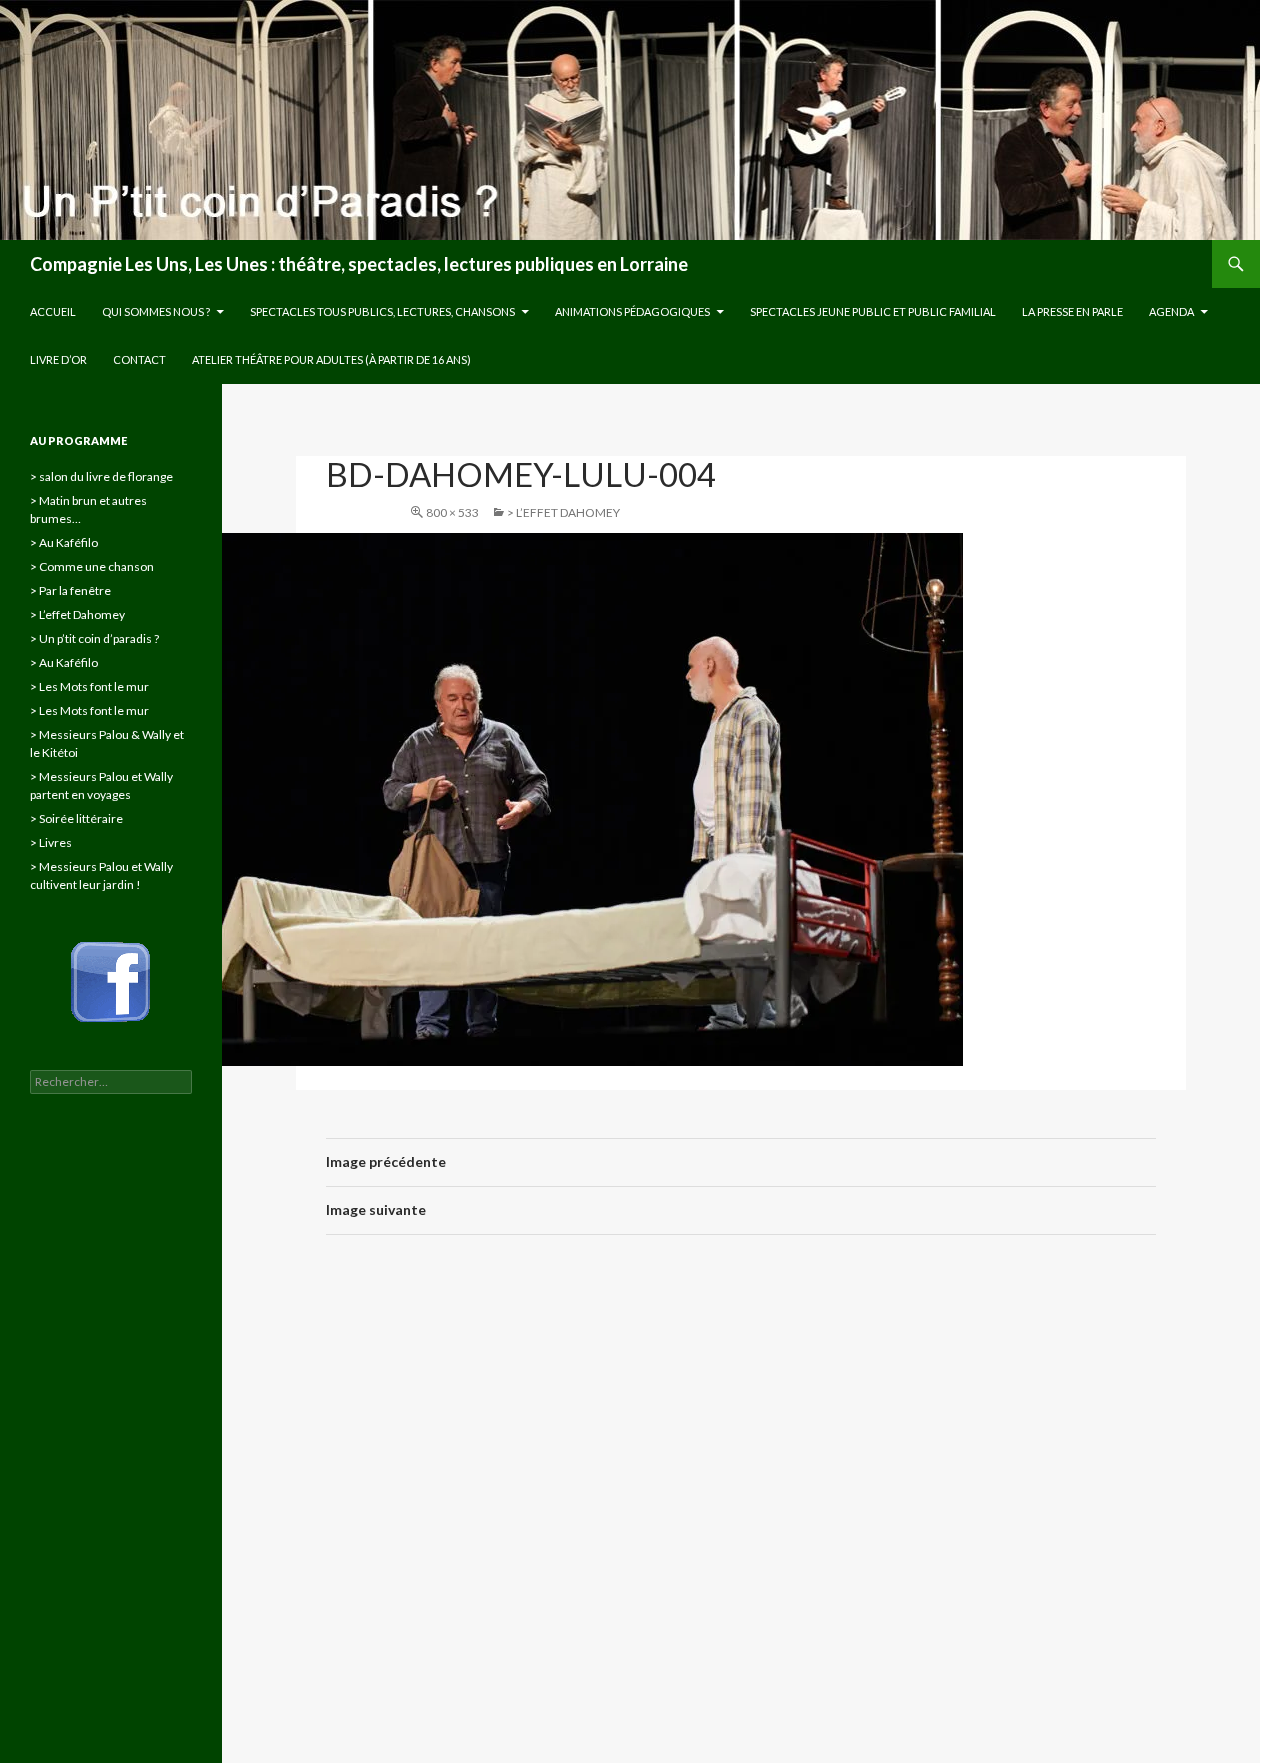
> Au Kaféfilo (64, 542)
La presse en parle (1072, 311)
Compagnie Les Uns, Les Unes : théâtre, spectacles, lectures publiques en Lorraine (359, 264)
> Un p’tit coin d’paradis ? (94, 638)
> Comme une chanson (92, 566)
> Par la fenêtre (70, 590)
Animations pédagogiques (632, 311)
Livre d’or (58, 359)
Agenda (1171, 311)
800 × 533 (452, 512)
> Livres (51, 842)
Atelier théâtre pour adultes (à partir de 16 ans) (331, 359)
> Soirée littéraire (76, 818)
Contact (139, 359)
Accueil (53, 311)
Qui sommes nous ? (156, 311)
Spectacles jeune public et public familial (873, 311)
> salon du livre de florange (101, 476)
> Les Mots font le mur (89, 686)
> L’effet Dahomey (563, 512)
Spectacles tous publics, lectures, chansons (382, 311)
